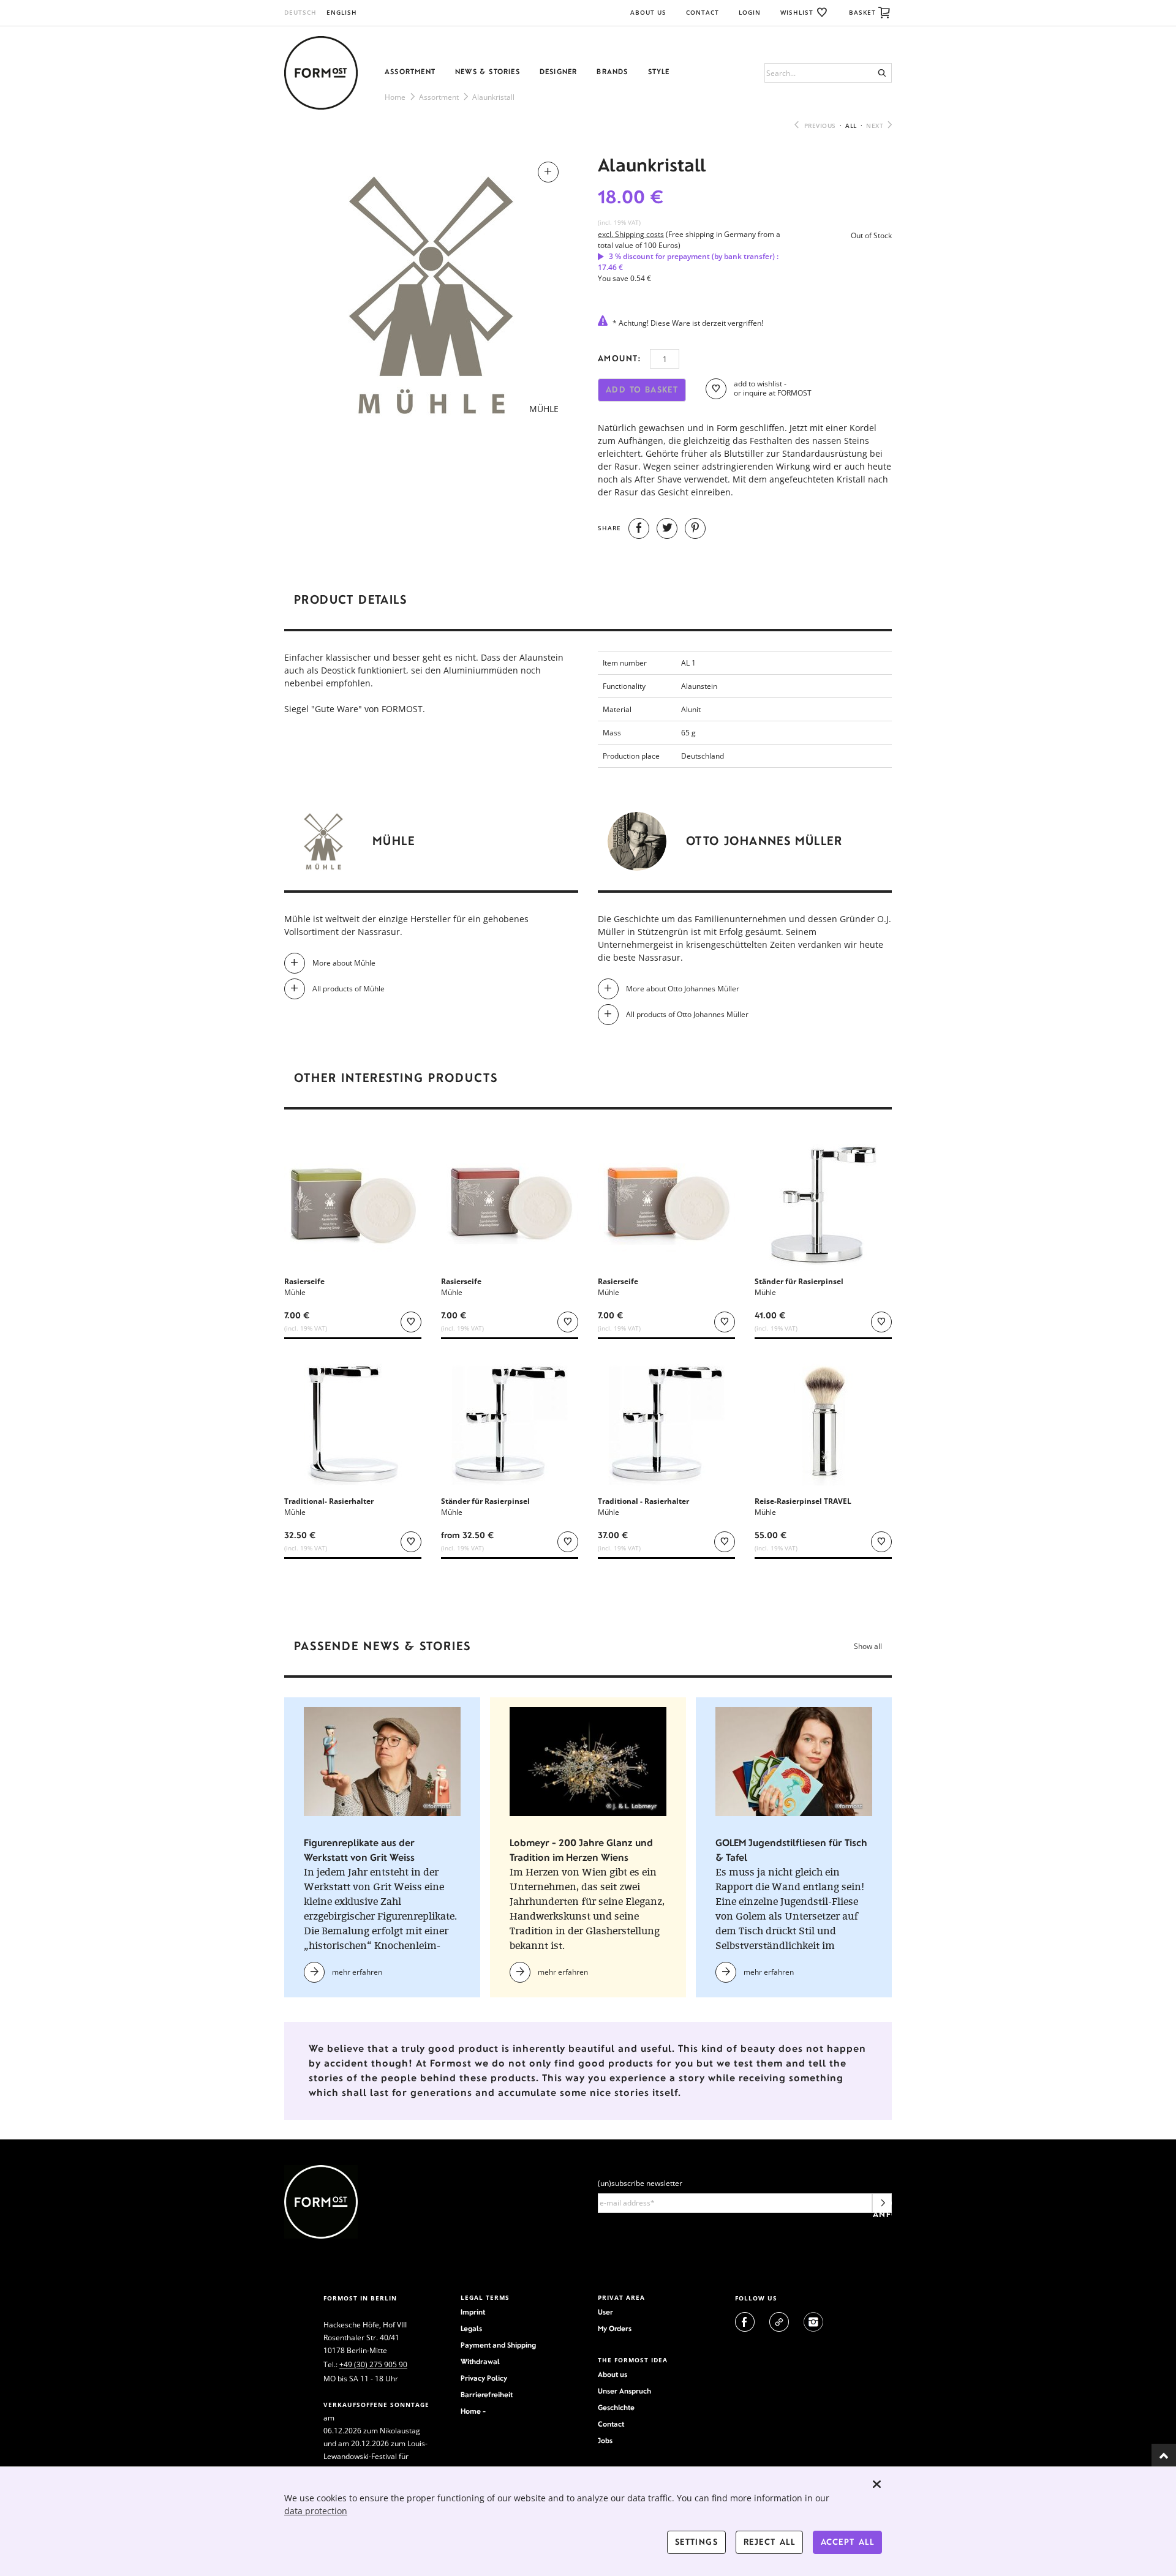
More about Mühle (344, 963)
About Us (648, 12)
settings (696, 2542)
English (342, 12)
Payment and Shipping (498, 2345)
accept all (847, 2542)
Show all (868, 1646)
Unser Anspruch (624, 2391)
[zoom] (431, 289)
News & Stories (488, 72)
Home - (473, 2411)
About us (612, 2375)
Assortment (410, 72)
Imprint (473, 2312)
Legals (471, 2329)
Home (395, 97)
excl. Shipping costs (631, 234)
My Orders (615, 2329)
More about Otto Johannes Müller (683, 989)
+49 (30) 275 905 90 (373, 2364)
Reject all (769, 2542)
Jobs (605, 2441)
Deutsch (300, 12)
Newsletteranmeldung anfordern (882, 2206)
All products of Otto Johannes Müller (687, 1014)
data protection (316, 2511)
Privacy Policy (484, 2378)
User (605, 2312)
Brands (612, 72)
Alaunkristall (493, 97)
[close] (877, 2484)
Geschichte (616, 2408)
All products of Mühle (349, 989)
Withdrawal (480, 2362)
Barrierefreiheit (487, 2395)
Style (659, 72)
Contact (703, 12)
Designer (559, 72)
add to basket (642, 390)
